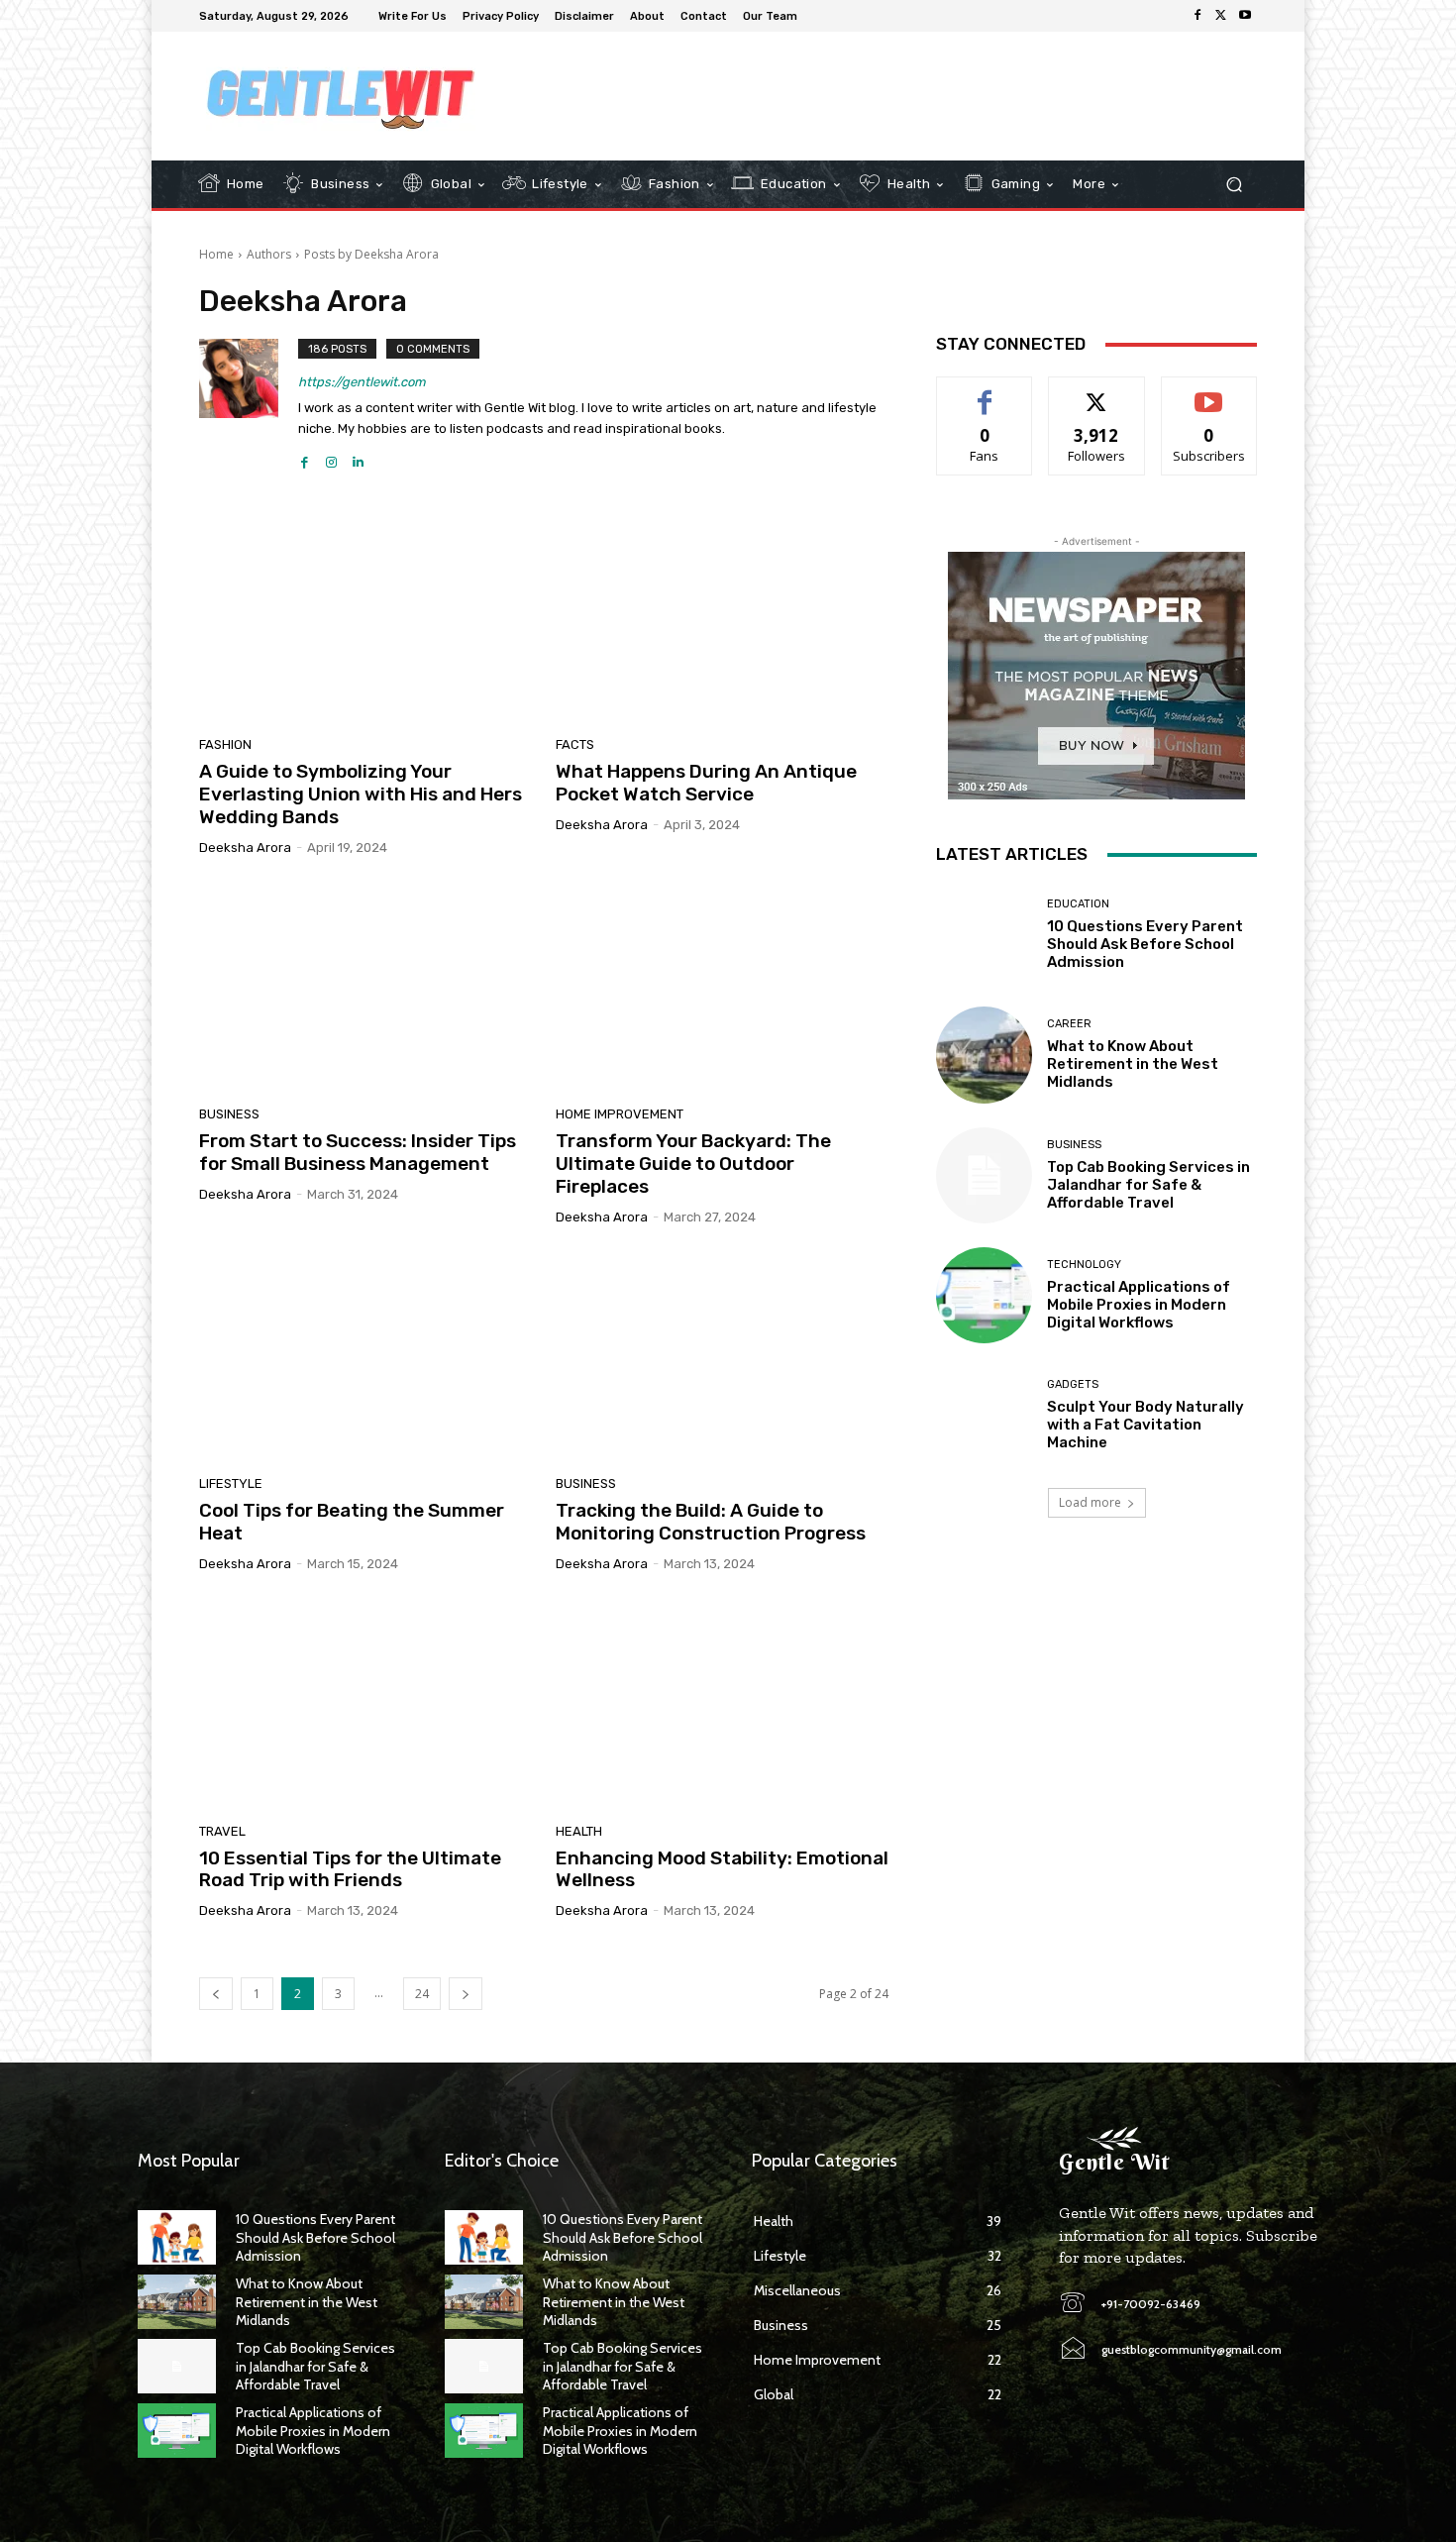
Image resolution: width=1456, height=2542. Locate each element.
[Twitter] (1221, 16)
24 (422, 1994)
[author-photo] (249, 405)
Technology (1084, 1265)
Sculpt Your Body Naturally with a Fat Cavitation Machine (1145, 1425)
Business (229, 1114)
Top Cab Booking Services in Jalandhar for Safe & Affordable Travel (1148, 1185)
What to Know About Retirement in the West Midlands (1133, 1064)
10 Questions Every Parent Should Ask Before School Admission (1145, 944)
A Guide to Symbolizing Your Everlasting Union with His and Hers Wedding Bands (361, 794)
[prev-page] (216, 1994)
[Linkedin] (358, 457)
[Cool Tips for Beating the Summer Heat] (365, 1358)
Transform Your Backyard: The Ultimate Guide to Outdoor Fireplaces (693, 1164)
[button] (1234, 185)
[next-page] (466, 1994)
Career (1069, 1024)
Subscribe (1209, 392)
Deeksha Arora (245, 847)
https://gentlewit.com (362, 382)
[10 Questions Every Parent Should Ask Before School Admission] (984, 935)
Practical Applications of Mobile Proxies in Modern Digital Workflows (1139, 1305)
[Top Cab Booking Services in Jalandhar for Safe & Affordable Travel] (984, 1175)
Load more (1090, 1502)
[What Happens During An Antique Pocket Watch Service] (722, 619)
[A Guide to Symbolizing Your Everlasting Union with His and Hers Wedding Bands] (365, 619)
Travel (222, 1831)
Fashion (225, 744)
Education (1078, 904)
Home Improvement (620, 1114)
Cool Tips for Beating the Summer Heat (352, 1522)
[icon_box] (819, 18)
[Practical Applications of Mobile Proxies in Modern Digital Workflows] (984, 1295)
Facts (575, 744)
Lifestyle (231, 1483)
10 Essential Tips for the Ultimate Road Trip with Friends (350, 1869)
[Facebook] (1197, 16)
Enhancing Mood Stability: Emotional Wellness (722, 1869)
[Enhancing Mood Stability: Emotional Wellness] (722, 1705)
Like (985, 392)
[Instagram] (331, 457)
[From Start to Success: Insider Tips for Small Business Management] (365, 989)
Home (216, 254)
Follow (1097, 392)
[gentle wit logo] (341, 96)
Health (579, 1831)
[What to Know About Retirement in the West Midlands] (984, 1055)
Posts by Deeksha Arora (371, 254)
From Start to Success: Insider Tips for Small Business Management (358, 1152)
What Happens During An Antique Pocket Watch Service (706, 783)
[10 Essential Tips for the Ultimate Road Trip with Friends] (365, 1705)
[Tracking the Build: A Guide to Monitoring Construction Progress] (722, 1358)
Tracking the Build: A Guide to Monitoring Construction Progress (711, 1522)
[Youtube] (1245, 16)
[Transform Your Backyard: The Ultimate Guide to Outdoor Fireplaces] (722, 989)
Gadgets (1073, 1384)
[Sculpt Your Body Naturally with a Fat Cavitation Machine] (984, 1415)
